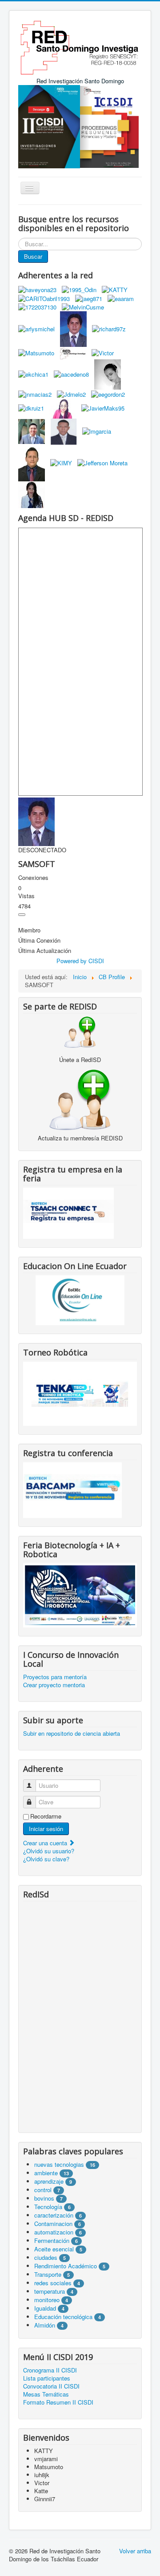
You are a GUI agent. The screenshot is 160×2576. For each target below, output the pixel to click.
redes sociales (54, 2283)
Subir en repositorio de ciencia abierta (72, 1734)
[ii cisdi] (49, 126)
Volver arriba (135, 2551)
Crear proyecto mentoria (54, 1685)
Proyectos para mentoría (55, 1677)
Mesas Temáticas (46, 2394)
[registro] (80, 1099)
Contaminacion (53, 2224)
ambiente (46, 2173)
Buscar (33, 256)
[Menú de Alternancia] (22, 915)
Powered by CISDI (80, 961)
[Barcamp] (72, 1489)
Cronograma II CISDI (50, 2370)
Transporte (48, 2274)
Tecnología (48, 2207)
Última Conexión (39, 940)
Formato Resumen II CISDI (58, 2402)
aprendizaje (50, 2181)
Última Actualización (45, 951)
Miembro (29, 930)
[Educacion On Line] (80, 1300)
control (43, 2190)
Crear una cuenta (46, 1843)
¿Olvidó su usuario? (49, 1851)
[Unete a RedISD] (80, 1032)
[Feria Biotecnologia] (80, 1594)
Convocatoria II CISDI (51, 2386)
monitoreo (47, 2300)
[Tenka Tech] (80, 1393)
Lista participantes (47, 2378)
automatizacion (54, 2232)
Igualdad (45, 2308)
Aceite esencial (54, 2249)
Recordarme (46, 1816)
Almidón (45, 2325)
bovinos (44, 2198)
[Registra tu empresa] (68, 1212)
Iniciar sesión (46, 1829)
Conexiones (33, 878)
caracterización (54, 2215)
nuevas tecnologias (59, 2164)
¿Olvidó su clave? (46, 1859)
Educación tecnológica (63, 2317)
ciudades (46, 2257)
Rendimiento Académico (66, 2266)
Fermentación (53, 2240)
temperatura (50, 2291)
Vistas (26, 896)
